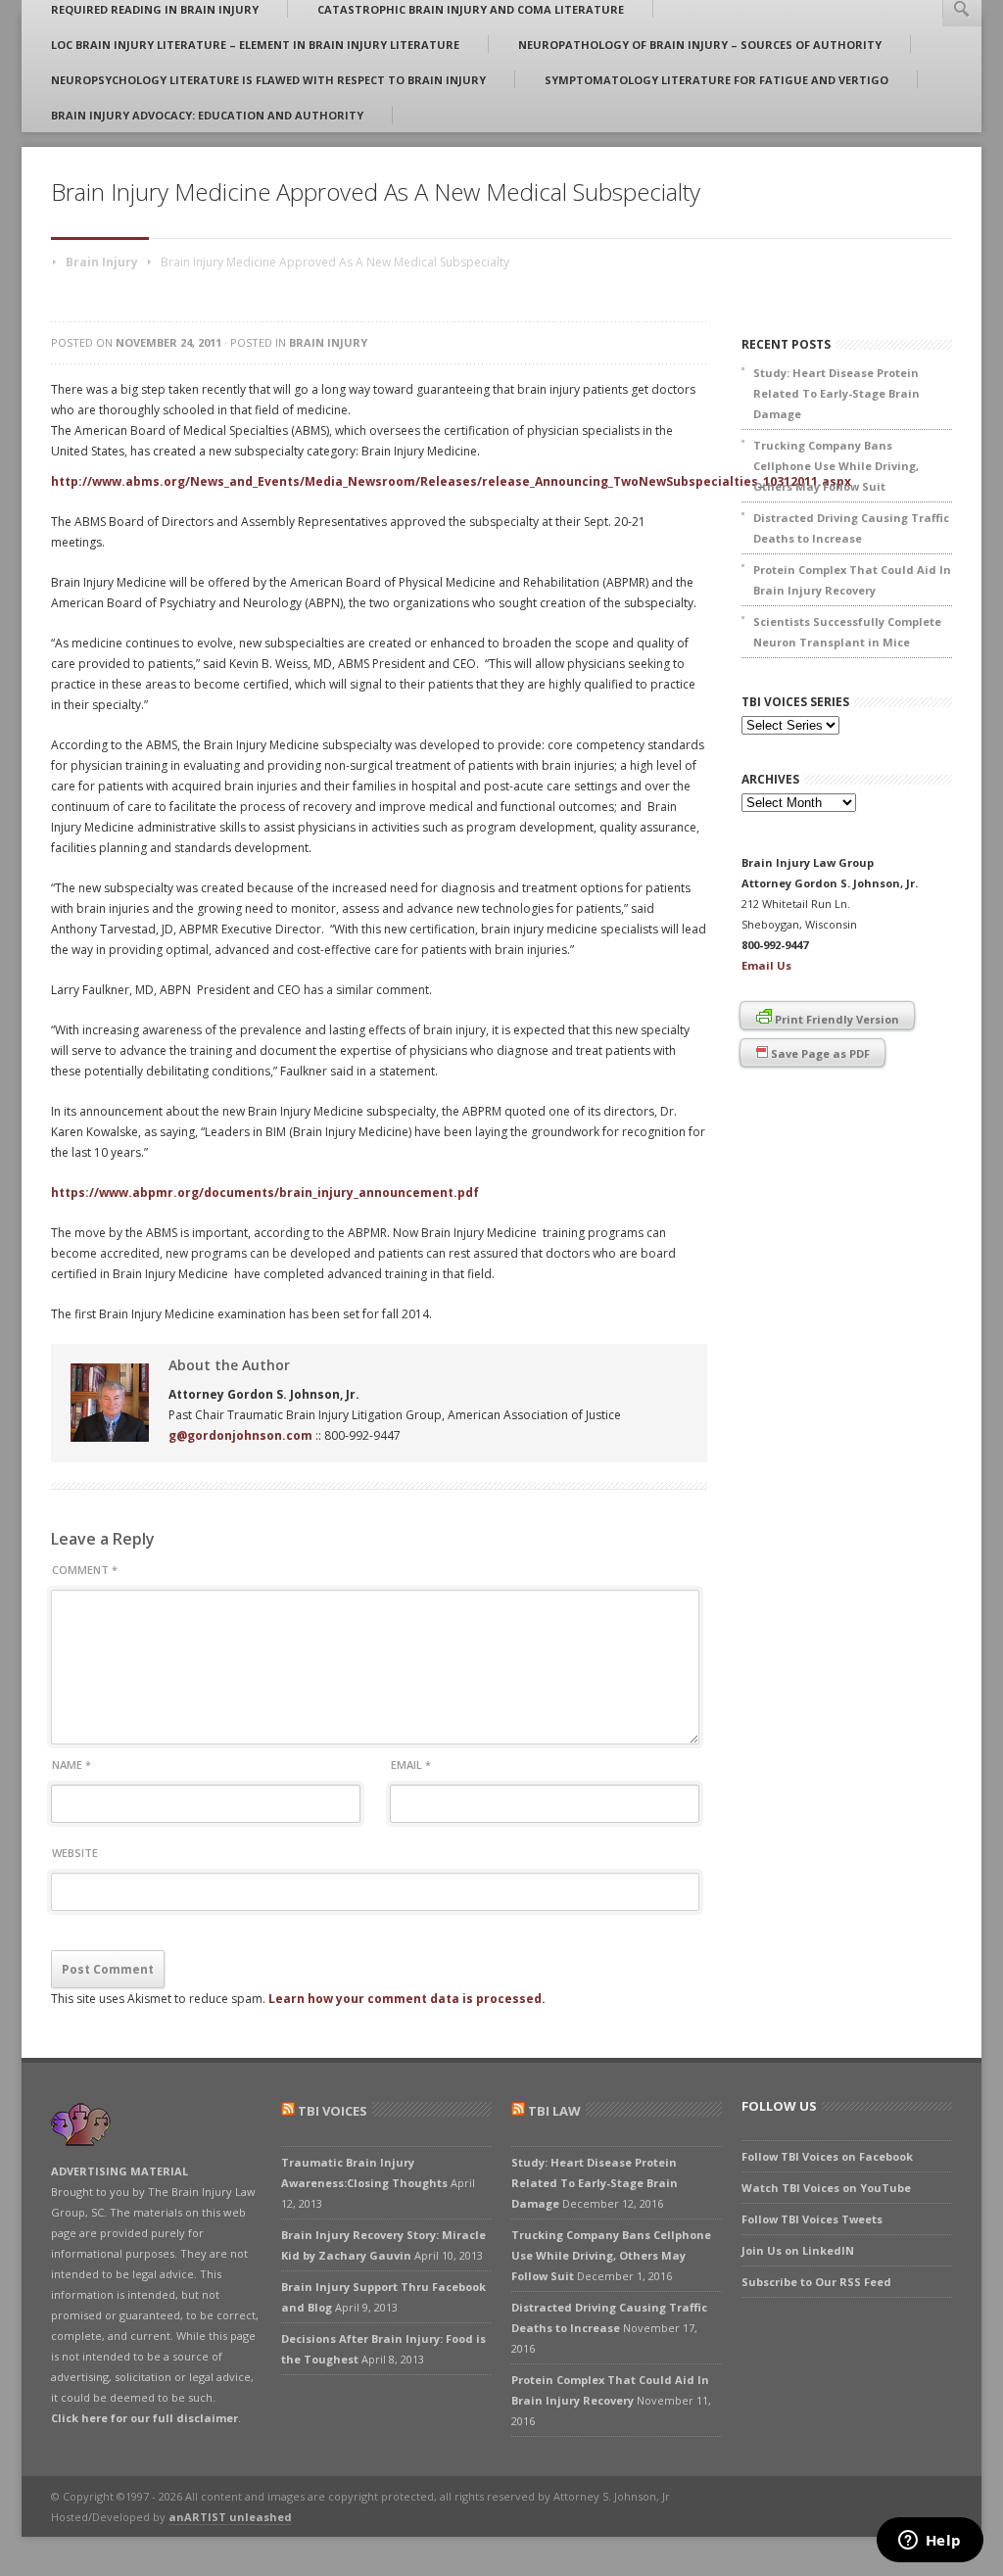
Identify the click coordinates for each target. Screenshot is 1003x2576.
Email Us (766, 965)
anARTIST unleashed (230, 2517)
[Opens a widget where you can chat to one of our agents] (930, 2542)
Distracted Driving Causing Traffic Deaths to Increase (851, 528)
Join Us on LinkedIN (798, 2250)
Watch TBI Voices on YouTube (826, 2188)
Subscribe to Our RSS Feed (816, 2282)
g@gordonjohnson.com (240, 1435)
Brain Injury (102, 262)
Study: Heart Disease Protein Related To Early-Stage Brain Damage (836, 393)
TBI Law (554, 2111)
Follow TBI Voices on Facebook (827, 2156)
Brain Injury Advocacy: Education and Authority (207, 115)
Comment (85, 1570)
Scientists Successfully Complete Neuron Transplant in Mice (847, 632)
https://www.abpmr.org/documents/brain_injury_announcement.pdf (265, 1193)
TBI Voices (333, 2111)
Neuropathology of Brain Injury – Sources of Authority (700, 45)
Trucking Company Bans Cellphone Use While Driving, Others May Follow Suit (836, 466)
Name (72, 1765)
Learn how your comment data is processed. (407, 1999)
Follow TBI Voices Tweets (812, 2219)
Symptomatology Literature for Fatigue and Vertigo (716, 80)
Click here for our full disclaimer (144, 2418)
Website (75, 1853)
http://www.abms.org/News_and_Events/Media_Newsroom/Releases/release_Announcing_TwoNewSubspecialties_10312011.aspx (451, 481)
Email (411, 1765)
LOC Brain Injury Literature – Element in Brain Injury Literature (255, 45)
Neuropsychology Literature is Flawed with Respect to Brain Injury (268, 80)
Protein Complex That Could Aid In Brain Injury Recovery (852, 580)
